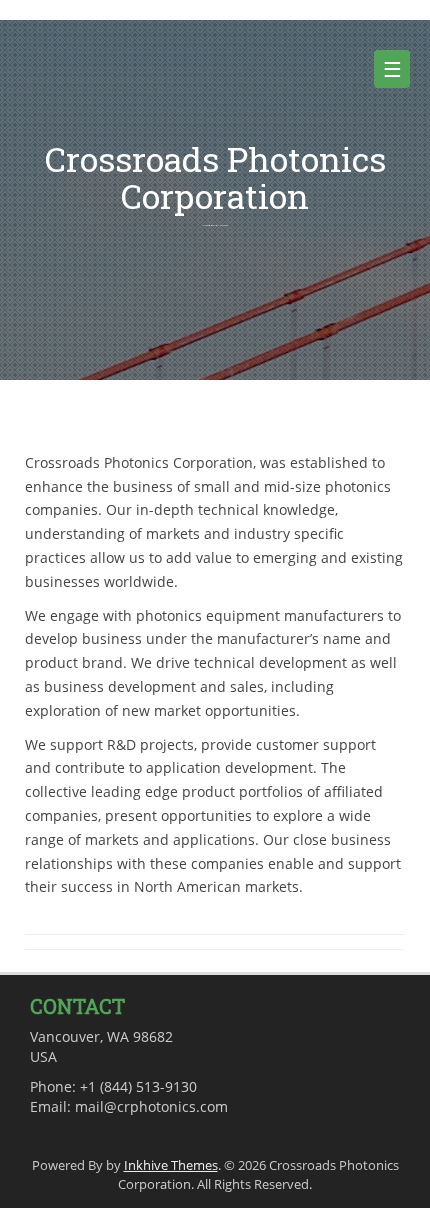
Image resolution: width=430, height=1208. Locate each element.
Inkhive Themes (171, 1165)
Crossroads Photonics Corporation (215, 177)
